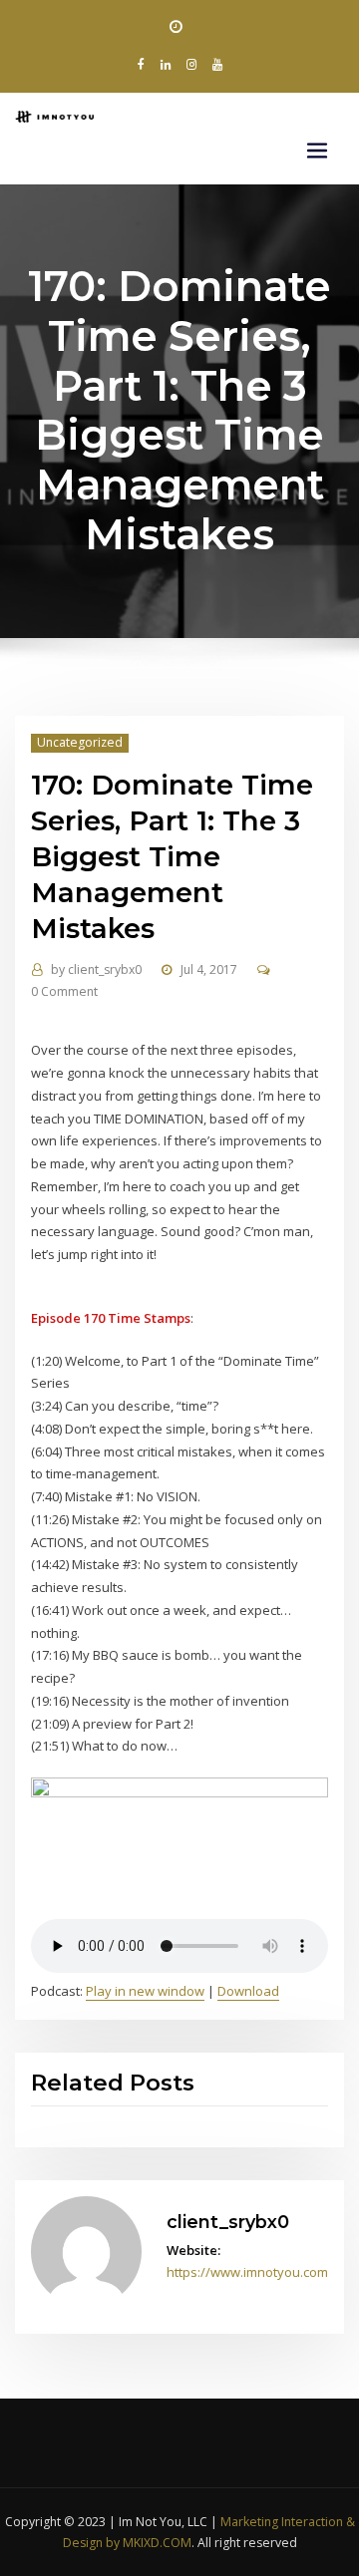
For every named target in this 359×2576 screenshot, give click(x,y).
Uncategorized (80, 742)
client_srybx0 (96, 969)
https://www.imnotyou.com (247, 2272)
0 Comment (64, 991)
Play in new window (145, 1991)
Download (248, 1991)
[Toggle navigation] (317, 151)
